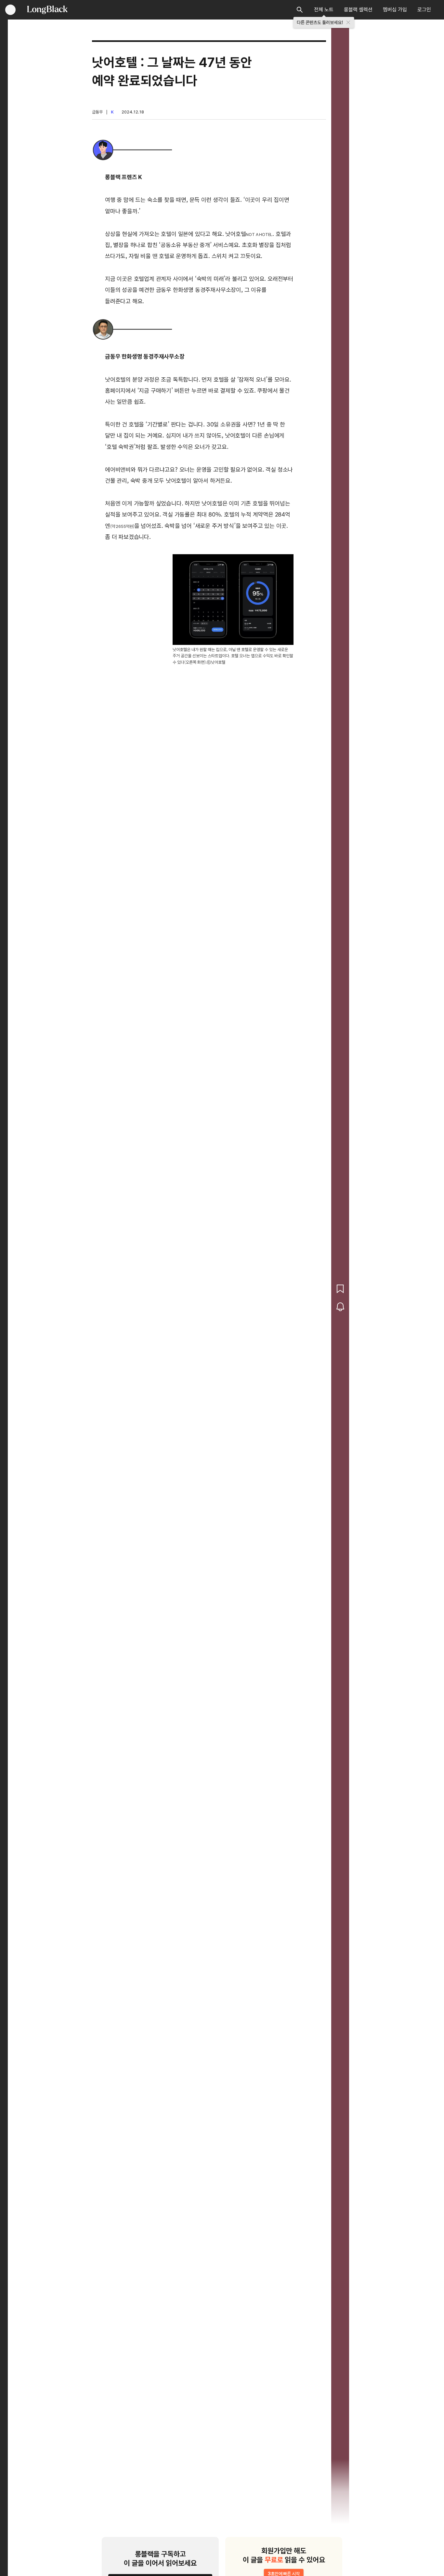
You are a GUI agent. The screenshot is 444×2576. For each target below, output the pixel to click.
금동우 (97, 112)
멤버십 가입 (395, 10)
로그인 (424, 10)
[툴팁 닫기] (348, 22)
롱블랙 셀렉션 (358, 10)
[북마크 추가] (340, 1289)
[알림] (340, 1307)
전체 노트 (324, 10)
